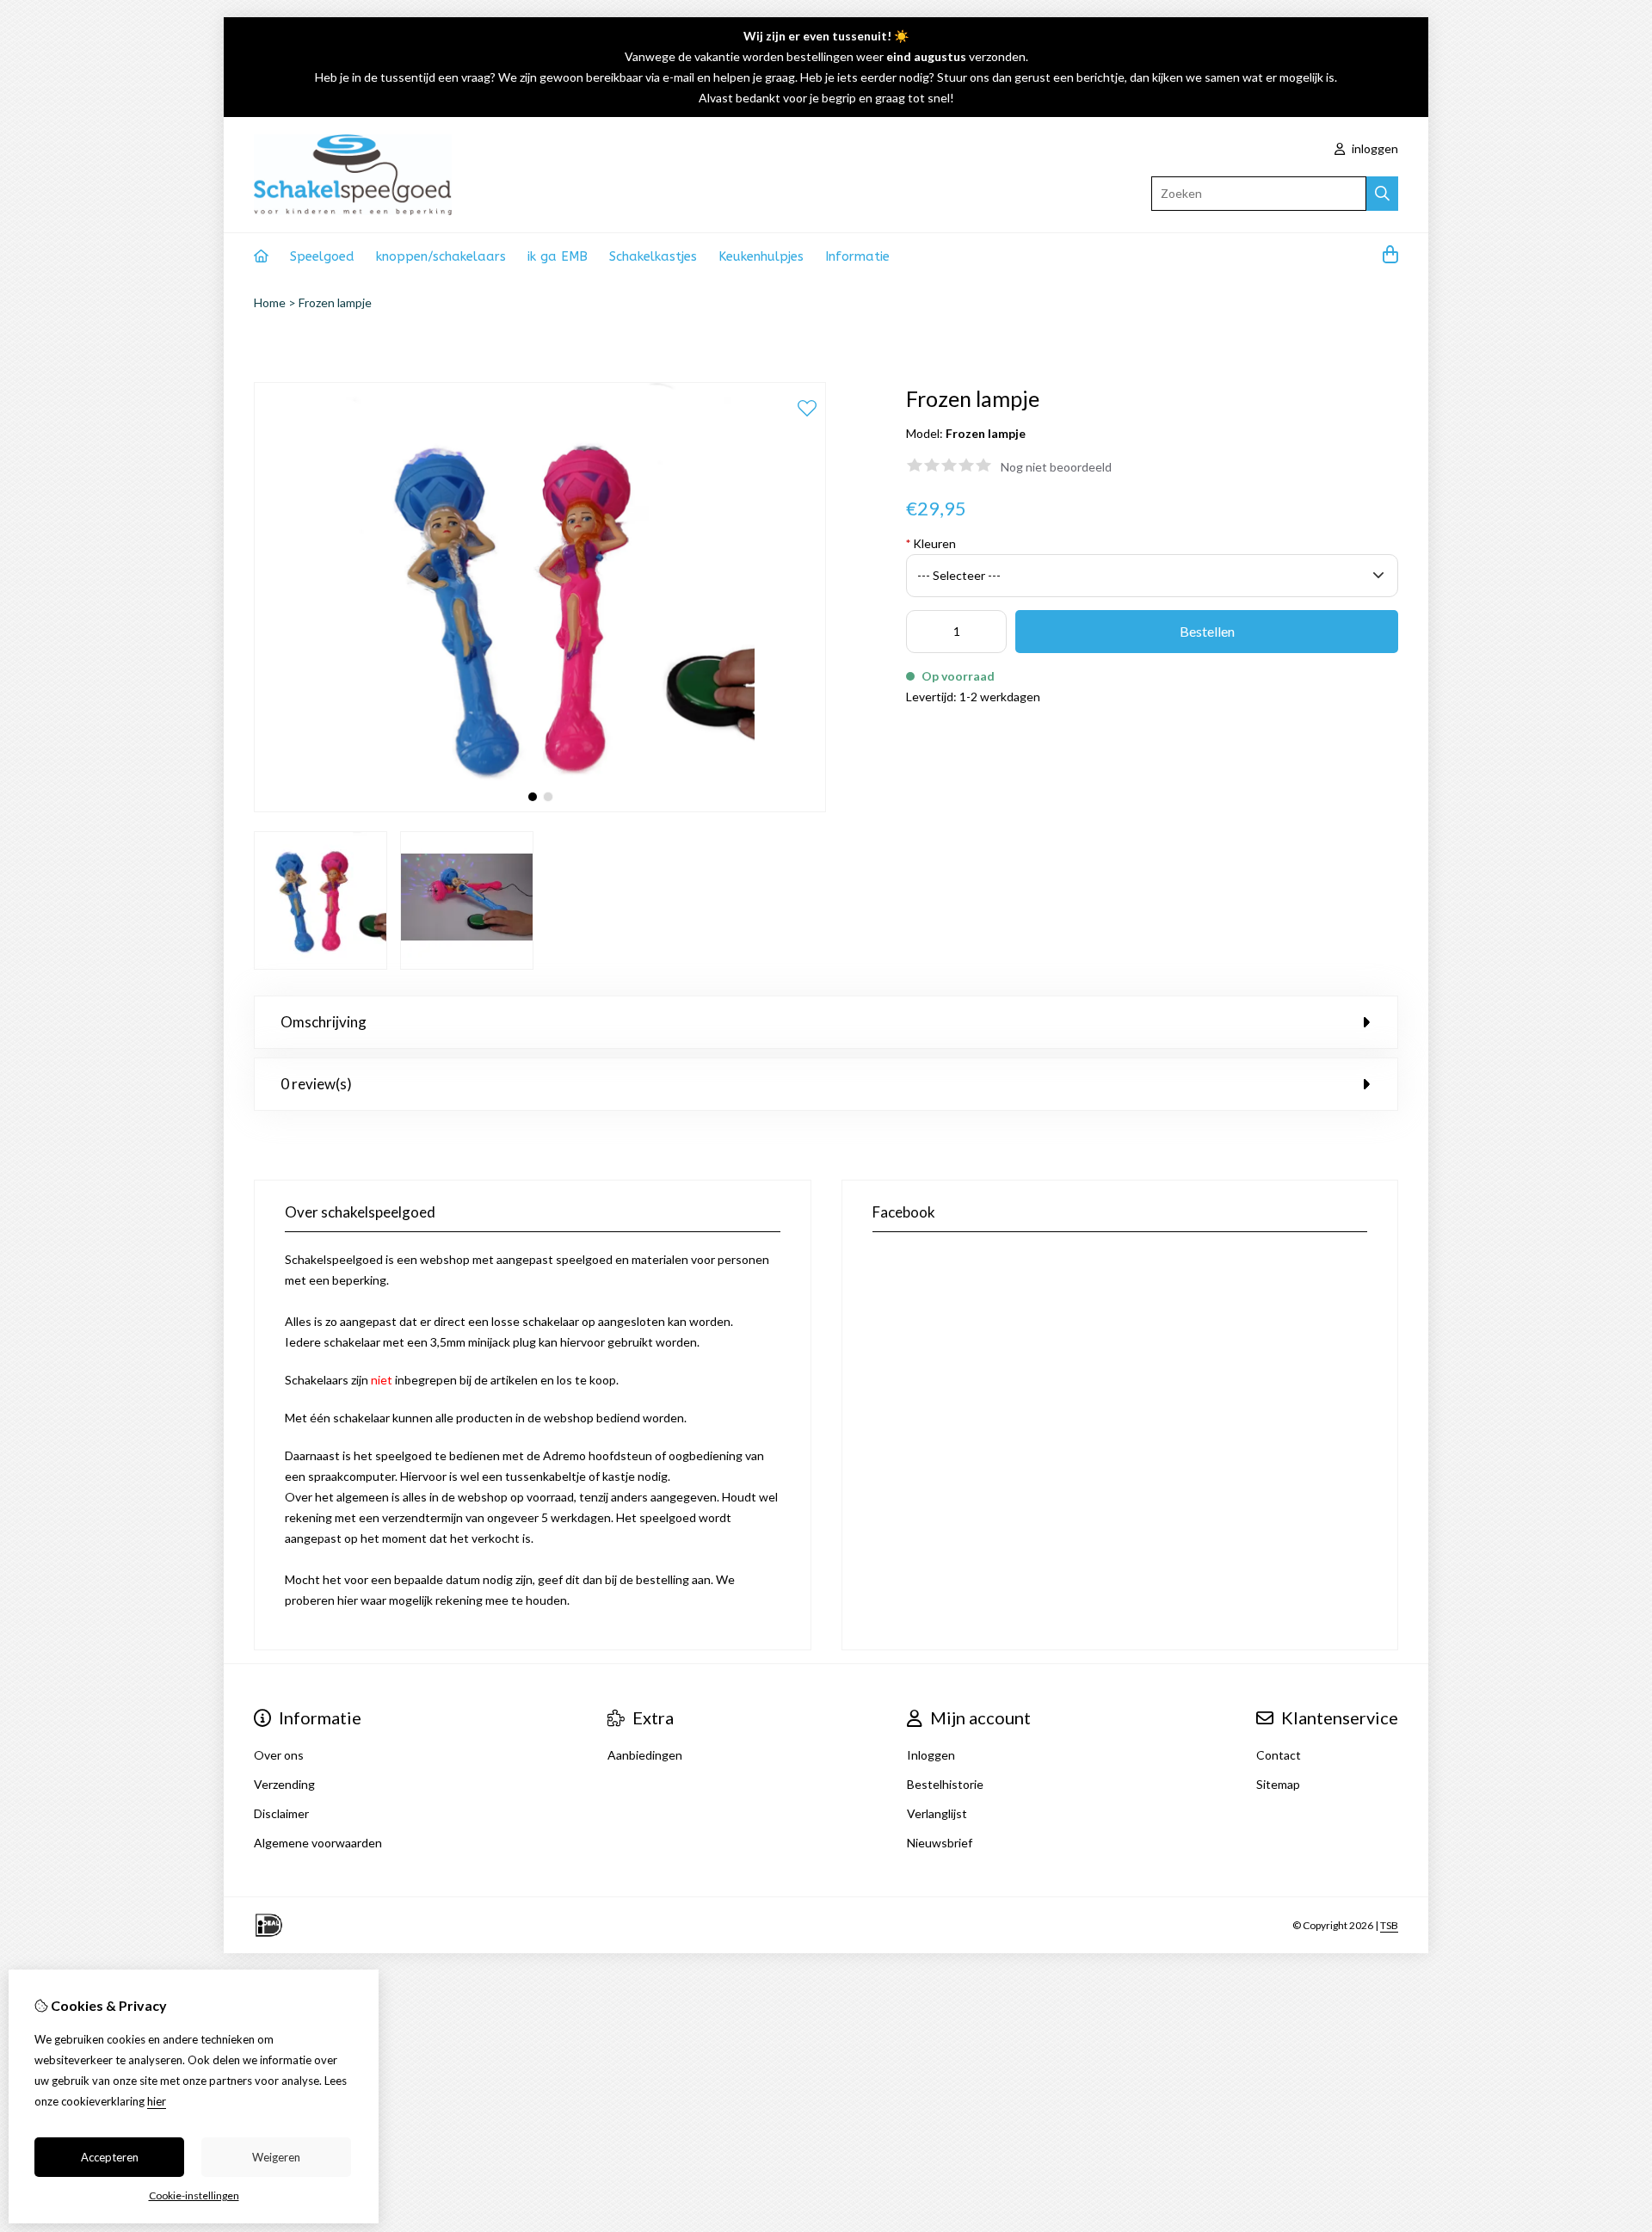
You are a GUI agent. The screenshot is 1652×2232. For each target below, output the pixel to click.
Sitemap (1278, 1784)
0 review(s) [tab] (316, 1084)
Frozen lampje (335, 302)
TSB (1389, 1925)
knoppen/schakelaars (441, 256)
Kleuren (931, 543)
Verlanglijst (937, 1813)
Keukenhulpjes (761, 256)
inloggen (1374, 148)
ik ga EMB (558, 256)
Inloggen (931, 1755)
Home (270, 302)
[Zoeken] (1382, 194)
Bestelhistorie (945, 1784)
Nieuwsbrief (940, 1843)
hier (157, 2101)
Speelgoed (322, 256)
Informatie (857, 256)
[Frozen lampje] (540, 808)
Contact (1279, 1755)
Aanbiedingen (645, 1755)
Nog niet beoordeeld (1056, 467)
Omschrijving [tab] (324, 1022)
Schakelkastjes (653, 256)
